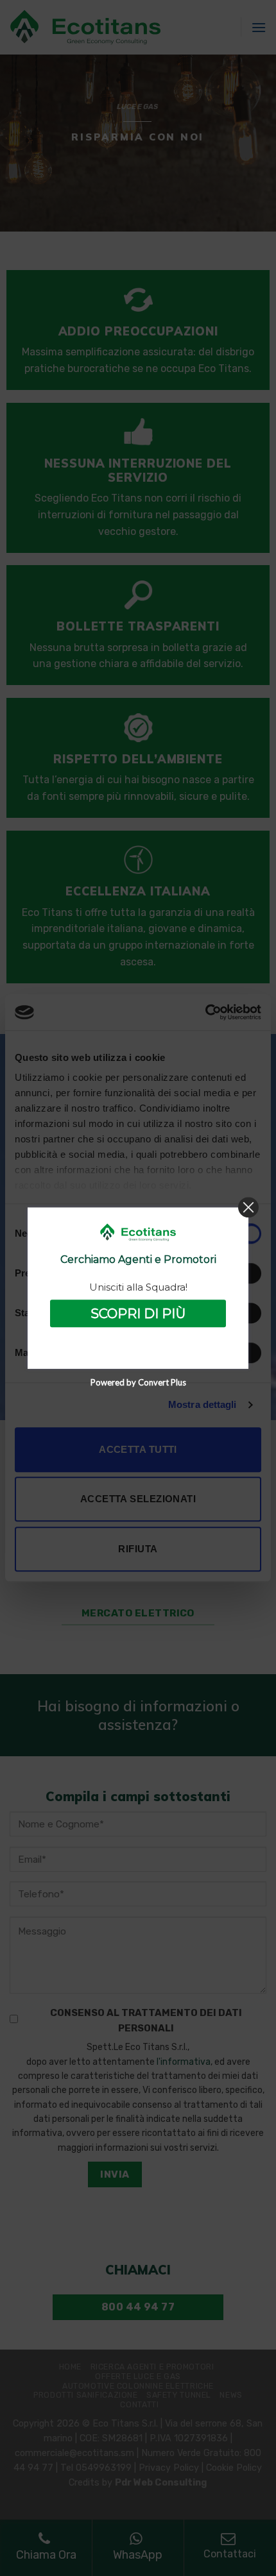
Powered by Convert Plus (138, 1382)
